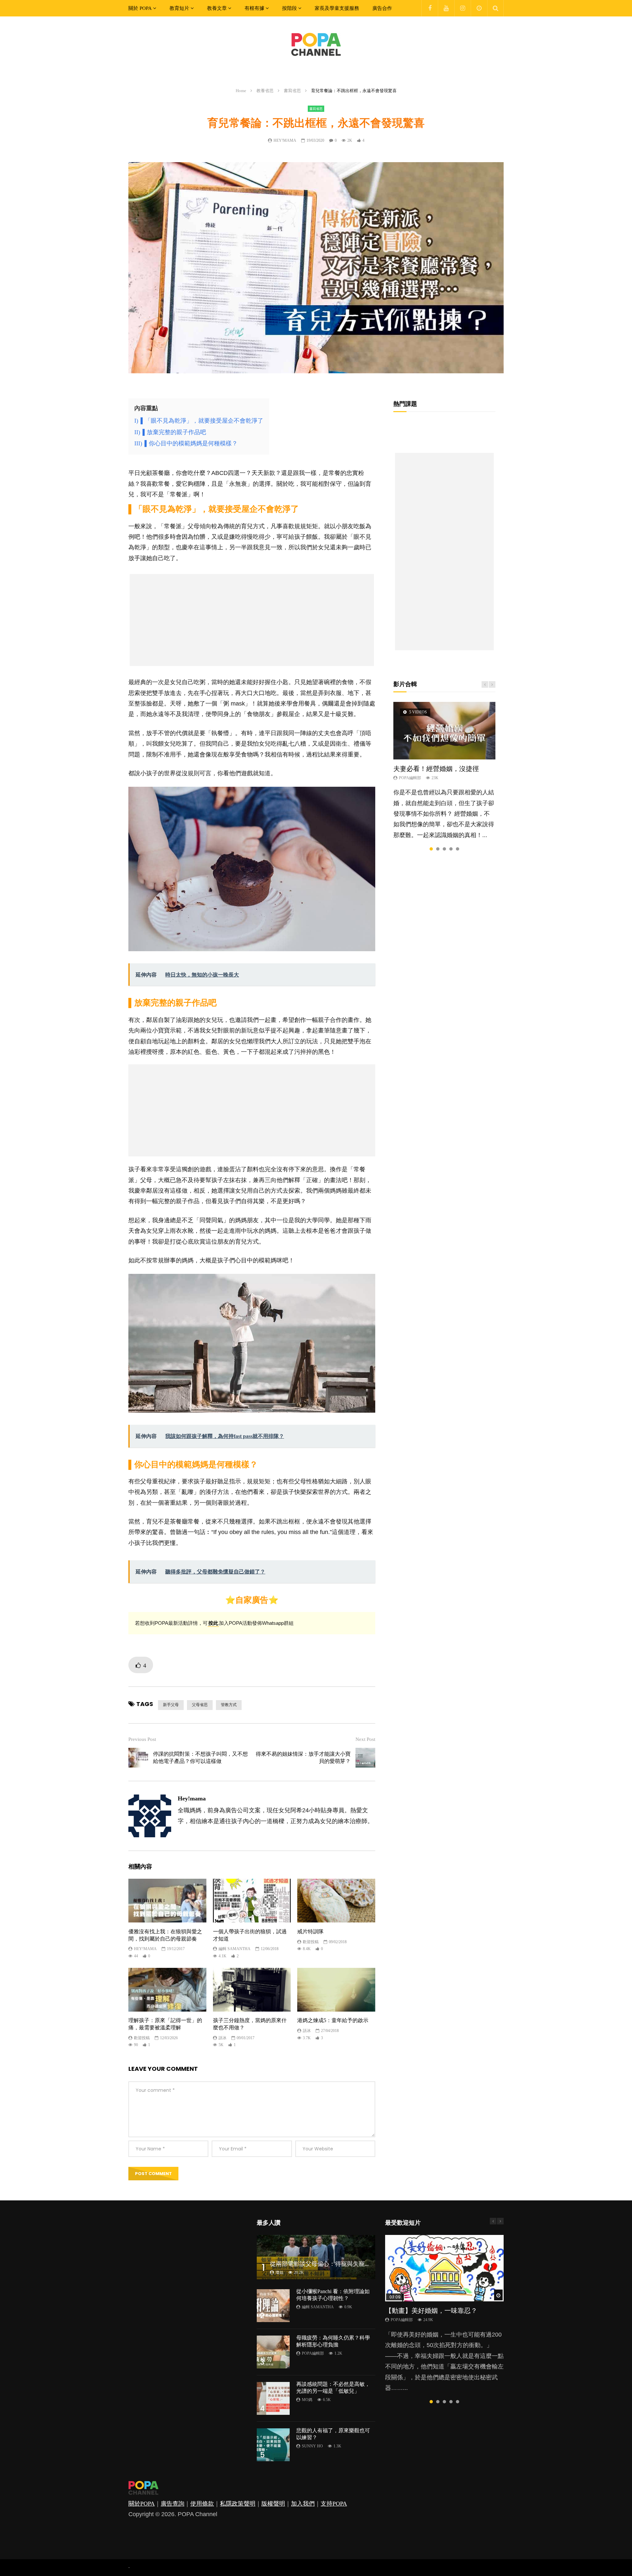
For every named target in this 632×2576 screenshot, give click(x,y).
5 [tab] (458, 849)
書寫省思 (292, 91)
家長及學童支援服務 (337, 8)
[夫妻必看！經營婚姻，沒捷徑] (444, 731)
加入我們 (303, 2504)
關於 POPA (140, 8)
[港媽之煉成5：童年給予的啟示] (336, 1990)
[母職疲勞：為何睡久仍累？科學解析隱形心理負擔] (273, 2352)
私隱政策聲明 (238, 2504)
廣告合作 (382, 8)
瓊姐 (279, 2272)
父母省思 (200, 1705)
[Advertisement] (252, 620)
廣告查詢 (172, 2504)
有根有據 (254, 8)
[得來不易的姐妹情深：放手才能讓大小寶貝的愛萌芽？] (365, 1758)
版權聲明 (273, 2504)
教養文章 (217, 8)
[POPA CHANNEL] (316, 44)
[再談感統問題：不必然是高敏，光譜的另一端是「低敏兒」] (273, 2398)
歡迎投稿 (311, 1942)
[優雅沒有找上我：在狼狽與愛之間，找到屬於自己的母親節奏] (167, 1901)
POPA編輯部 (410, 778)
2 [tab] (438, 849)
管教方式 (229, 1705)
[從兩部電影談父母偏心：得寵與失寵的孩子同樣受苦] (316, 2257)
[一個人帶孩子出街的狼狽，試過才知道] (252, 1901)
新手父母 (171, 1705)
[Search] (495, 8)
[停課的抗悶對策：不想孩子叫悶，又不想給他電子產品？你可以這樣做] (138, 1758)
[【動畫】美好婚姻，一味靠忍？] (444, 2268)
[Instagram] (462, 8)
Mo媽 (307, 2400)
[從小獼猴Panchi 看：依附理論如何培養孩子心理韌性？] (273, 2306)
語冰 (223, 2038)
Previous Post (142, 1739)
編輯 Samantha (235, 1949)
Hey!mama (285, 140)
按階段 (290, 8)
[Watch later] (479, 8)
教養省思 (265, 91)
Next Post (365, 1739)
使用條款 (202, 2504)
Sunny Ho (312, 2446)
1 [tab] (431, 849)
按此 (213, 1623)
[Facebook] (430, 8)
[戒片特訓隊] (336, 1901)
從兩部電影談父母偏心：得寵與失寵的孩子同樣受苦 (338, 2264)
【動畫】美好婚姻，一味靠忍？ (431, 2311)
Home (241, 91)
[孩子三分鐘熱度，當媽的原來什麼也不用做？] (252, 1990)
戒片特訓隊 (310, 1932)
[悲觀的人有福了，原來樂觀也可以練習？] (273, 2445)
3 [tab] (444, 849)
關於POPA (142, 2504)
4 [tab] (451, 849)
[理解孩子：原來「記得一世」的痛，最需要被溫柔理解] (167, 1990)
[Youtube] (446, 8)
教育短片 (179, 8)
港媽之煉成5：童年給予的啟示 (333, 2020)
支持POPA (334, 2504)
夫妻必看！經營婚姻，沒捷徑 (436, 769)
